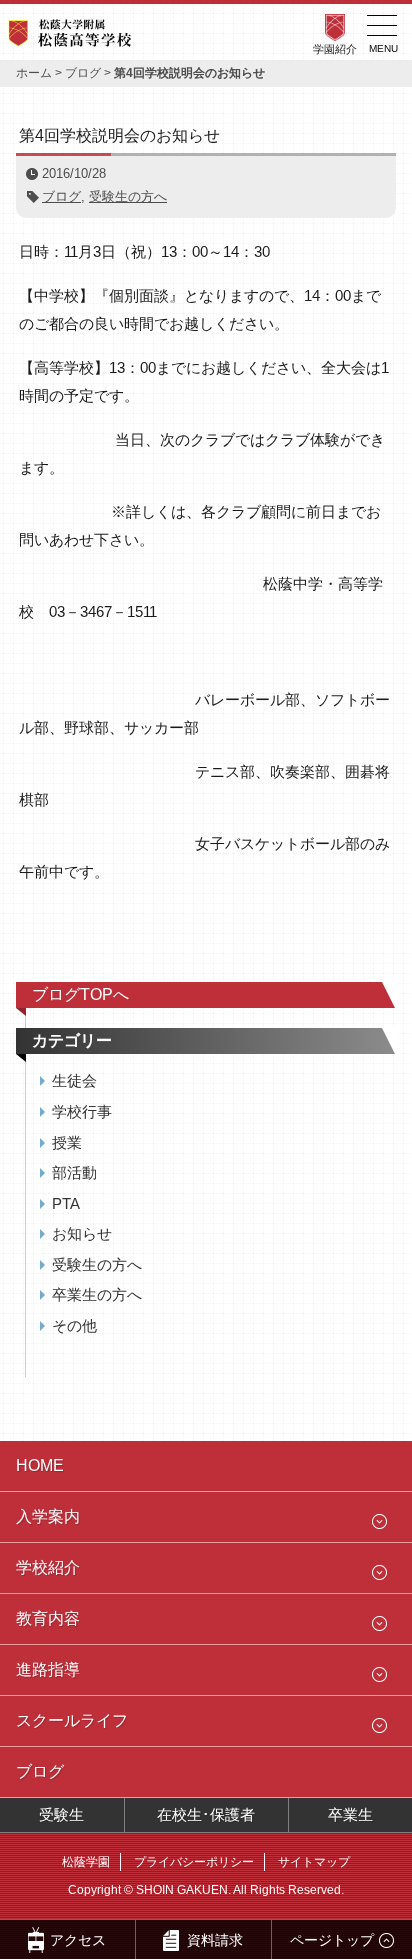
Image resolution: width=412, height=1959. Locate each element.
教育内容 (48, 1618)
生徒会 (74, 1080)
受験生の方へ (128, 196)
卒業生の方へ (97, 1294)
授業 (67, 1142)
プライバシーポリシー (194, 1862)
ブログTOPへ (80, 994)
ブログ (83, 73)
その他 (74, 1325)
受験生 (61, 1814)
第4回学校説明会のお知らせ (119, 135)
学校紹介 (48, 1567)
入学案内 (48, 1516)
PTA (66, 1203)
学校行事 (82, 1111)
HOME (40, 1465)
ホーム (34, 73)
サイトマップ (314, 1862)
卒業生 (350, 1814)
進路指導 (48, 1669)
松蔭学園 (86, 1862)
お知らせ (82, 1233)
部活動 (74, 1172)
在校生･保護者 (206, 1814)
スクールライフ (72, 1720)
